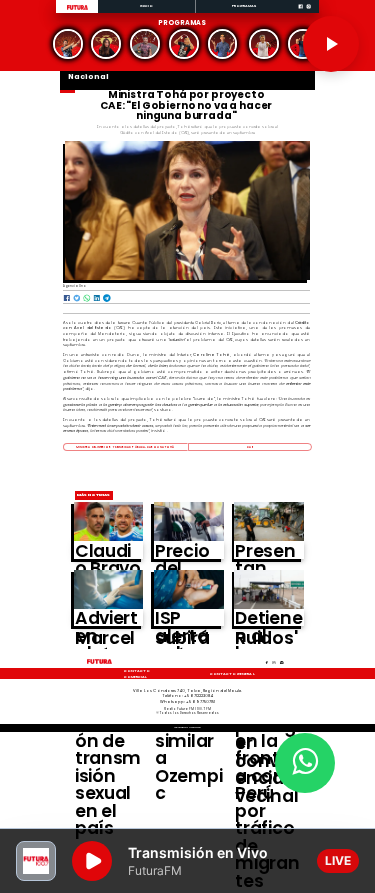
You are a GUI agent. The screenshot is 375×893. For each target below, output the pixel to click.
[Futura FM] (68, 44)
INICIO (147, 5)
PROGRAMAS (244, 5)
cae (249, 447)
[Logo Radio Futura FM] (77, 10)
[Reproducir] (331, 44)
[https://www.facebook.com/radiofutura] (300, 12)
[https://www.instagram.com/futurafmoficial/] (308, 12)
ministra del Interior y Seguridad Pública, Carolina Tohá (125, 447)
